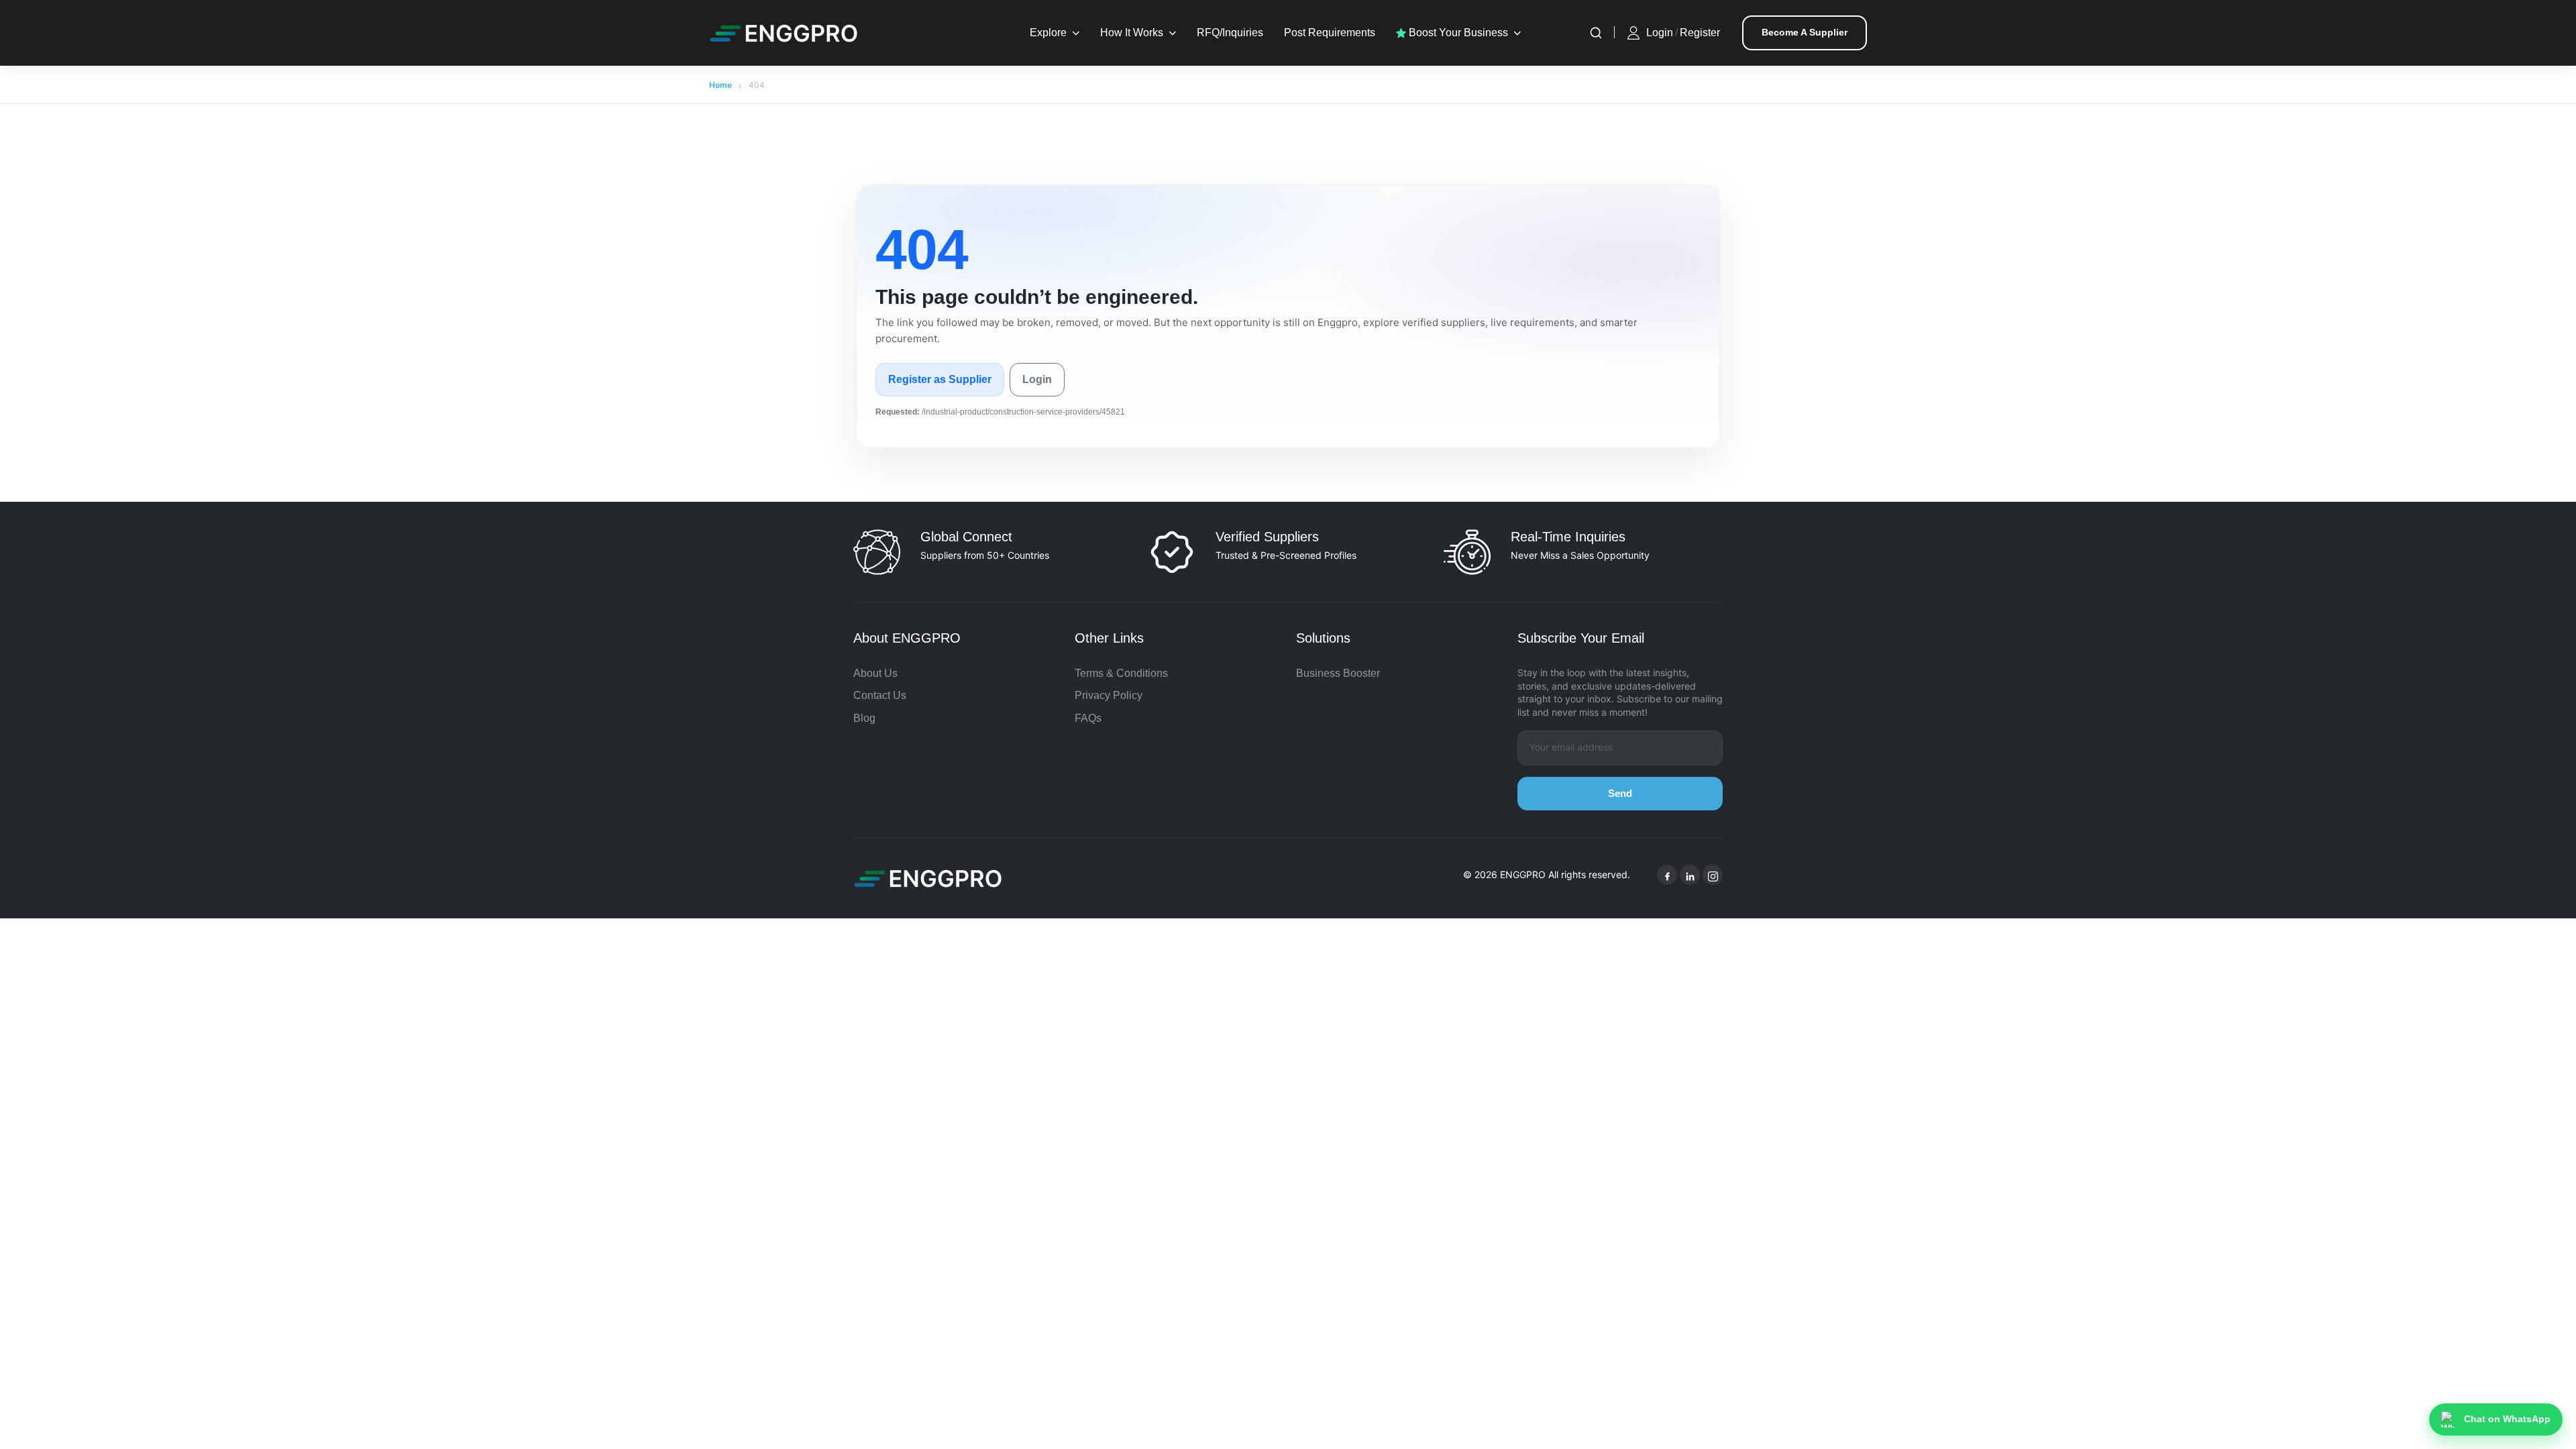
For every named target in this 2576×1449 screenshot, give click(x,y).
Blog (864, 718)
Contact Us (880, 695)
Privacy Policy (1109, 695)
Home (720, 85)
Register (1700, 33)
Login (1660, 33)
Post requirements (1330, 33)
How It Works (1132, 33)
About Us (875, 673)
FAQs (1088, 718)
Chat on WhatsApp (2507, 1419)
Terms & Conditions (1121, 673)
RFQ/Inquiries (1230, 33)
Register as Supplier (940, 379)
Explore (1048, 33)
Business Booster (1338, 673)
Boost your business (1457, 33)
